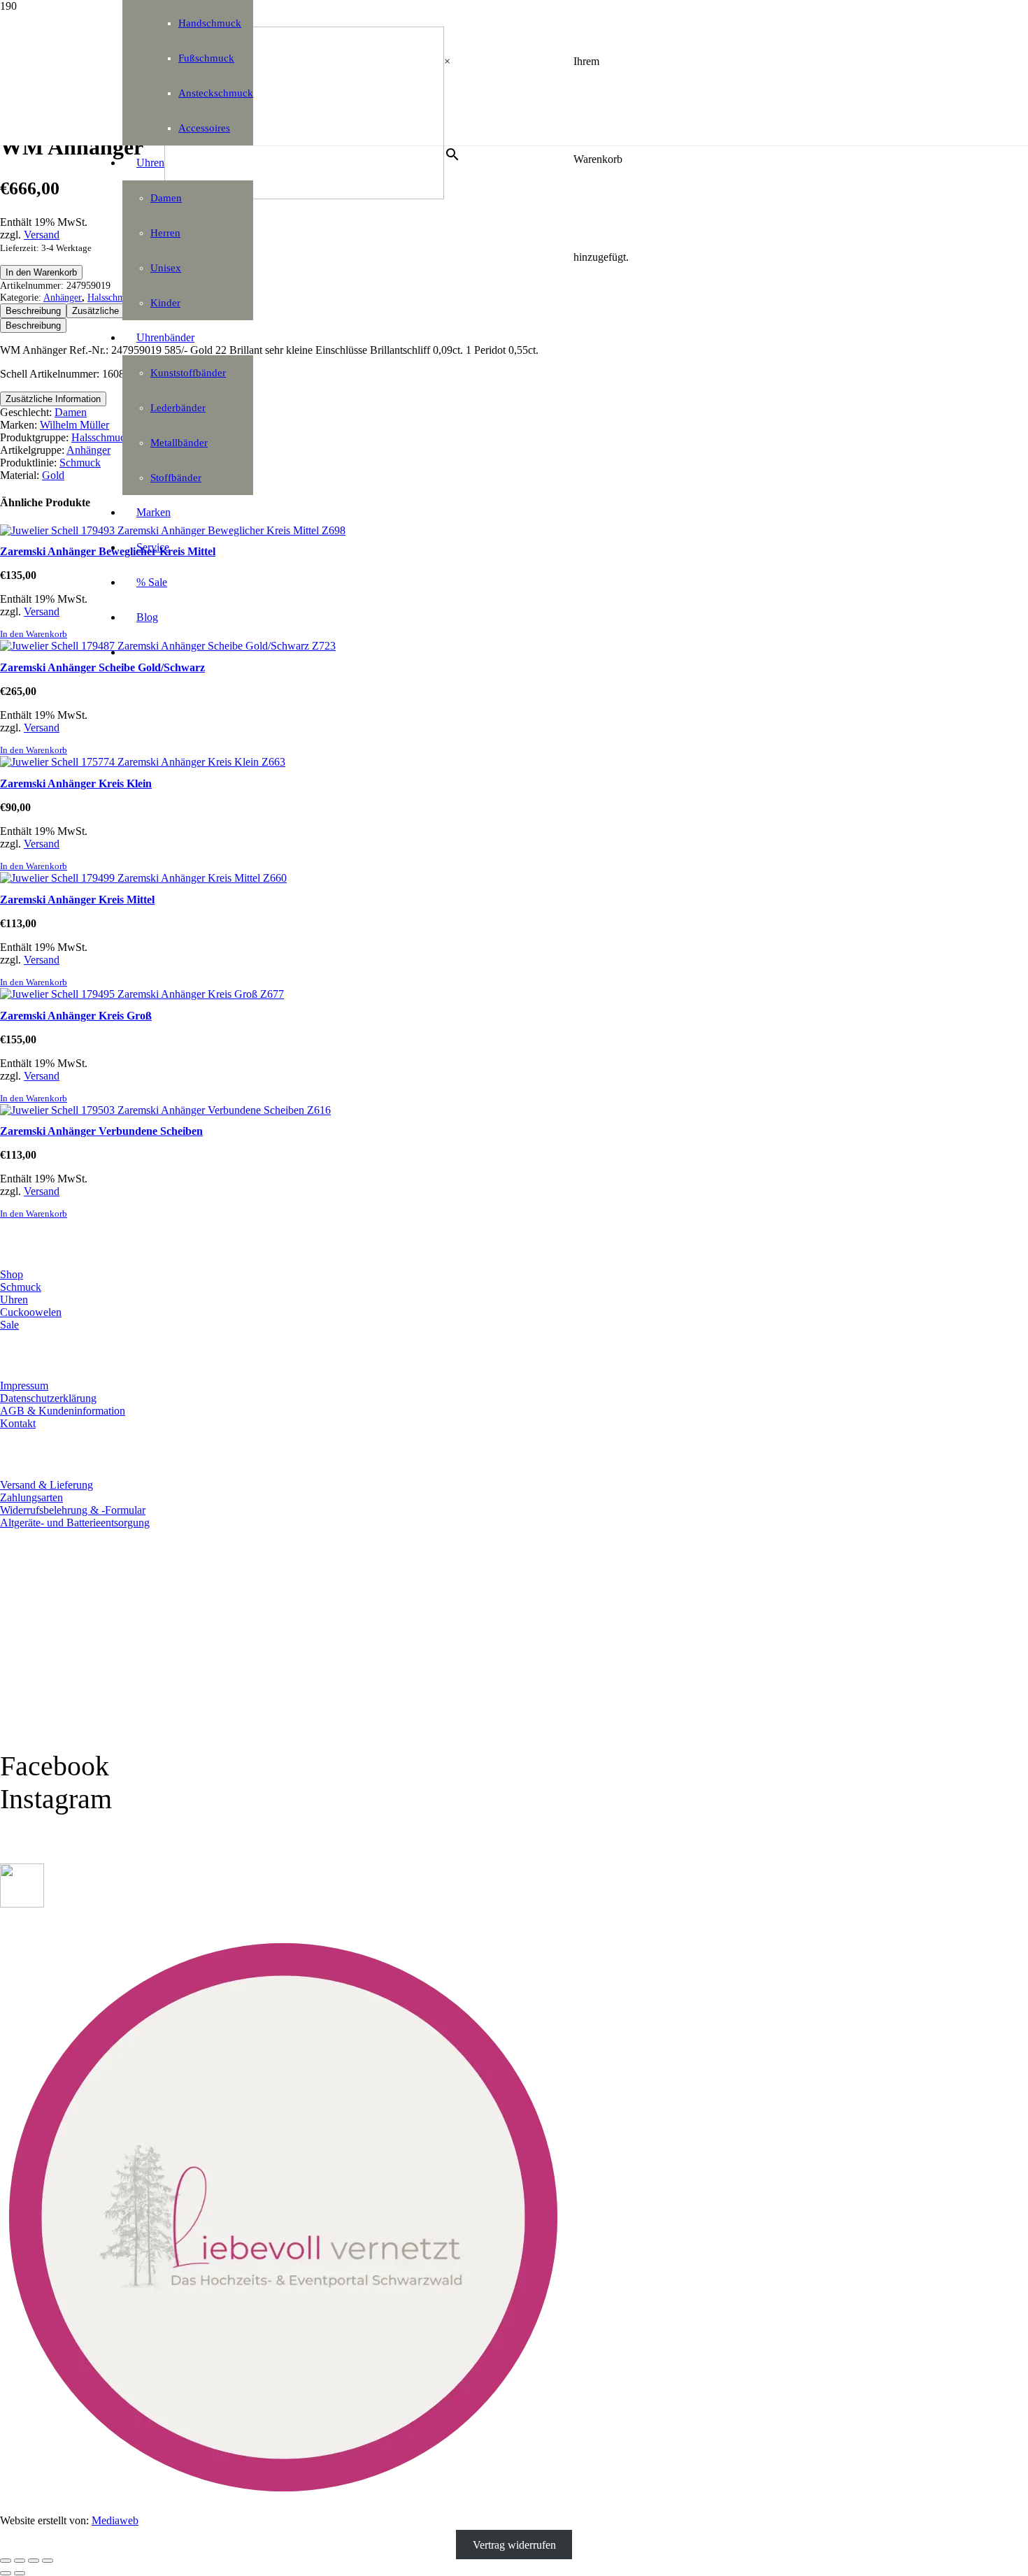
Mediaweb (115, 2520)
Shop (12, 1274)
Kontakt (18, 1423)
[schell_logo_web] (304, 195)
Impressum (24, 1386)
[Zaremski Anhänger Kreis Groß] (142, 994)
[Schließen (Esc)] (48, 2561)
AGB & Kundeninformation (63, 1411)
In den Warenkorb (41, 272)
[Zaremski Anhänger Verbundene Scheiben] (165, 1110)
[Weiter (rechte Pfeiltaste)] (20, 2573)
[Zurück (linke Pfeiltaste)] (6, 2573)
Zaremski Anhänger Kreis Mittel (77, 900)
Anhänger (63, 297)
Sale (9, 1325)
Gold (53, 475)
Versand (42, 235)
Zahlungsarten (31, 1497)
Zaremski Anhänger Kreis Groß (76, 1016)
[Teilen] (34, 2561)
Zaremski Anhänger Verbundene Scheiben (101, 1131)
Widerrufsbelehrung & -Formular (73, 1510)
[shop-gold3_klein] (22, 1904)
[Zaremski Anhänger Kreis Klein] (143, 762)
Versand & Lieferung (47, 1485)
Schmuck (80, 463)
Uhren (14, 1300)
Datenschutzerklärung (48, 1398)
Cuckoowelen (31, 1312)
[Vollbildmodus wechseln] (20, 2561)
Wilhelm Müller (74, 425)
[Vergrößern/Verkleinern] (6, 2561)
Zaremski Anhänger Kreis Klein (76, 783)
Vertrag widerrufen (514, 2544)
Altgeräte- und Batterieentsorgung (75, 1523)
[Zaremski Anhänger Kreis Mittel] (143, 878)
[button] (34, 634)
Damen (71, 412)
